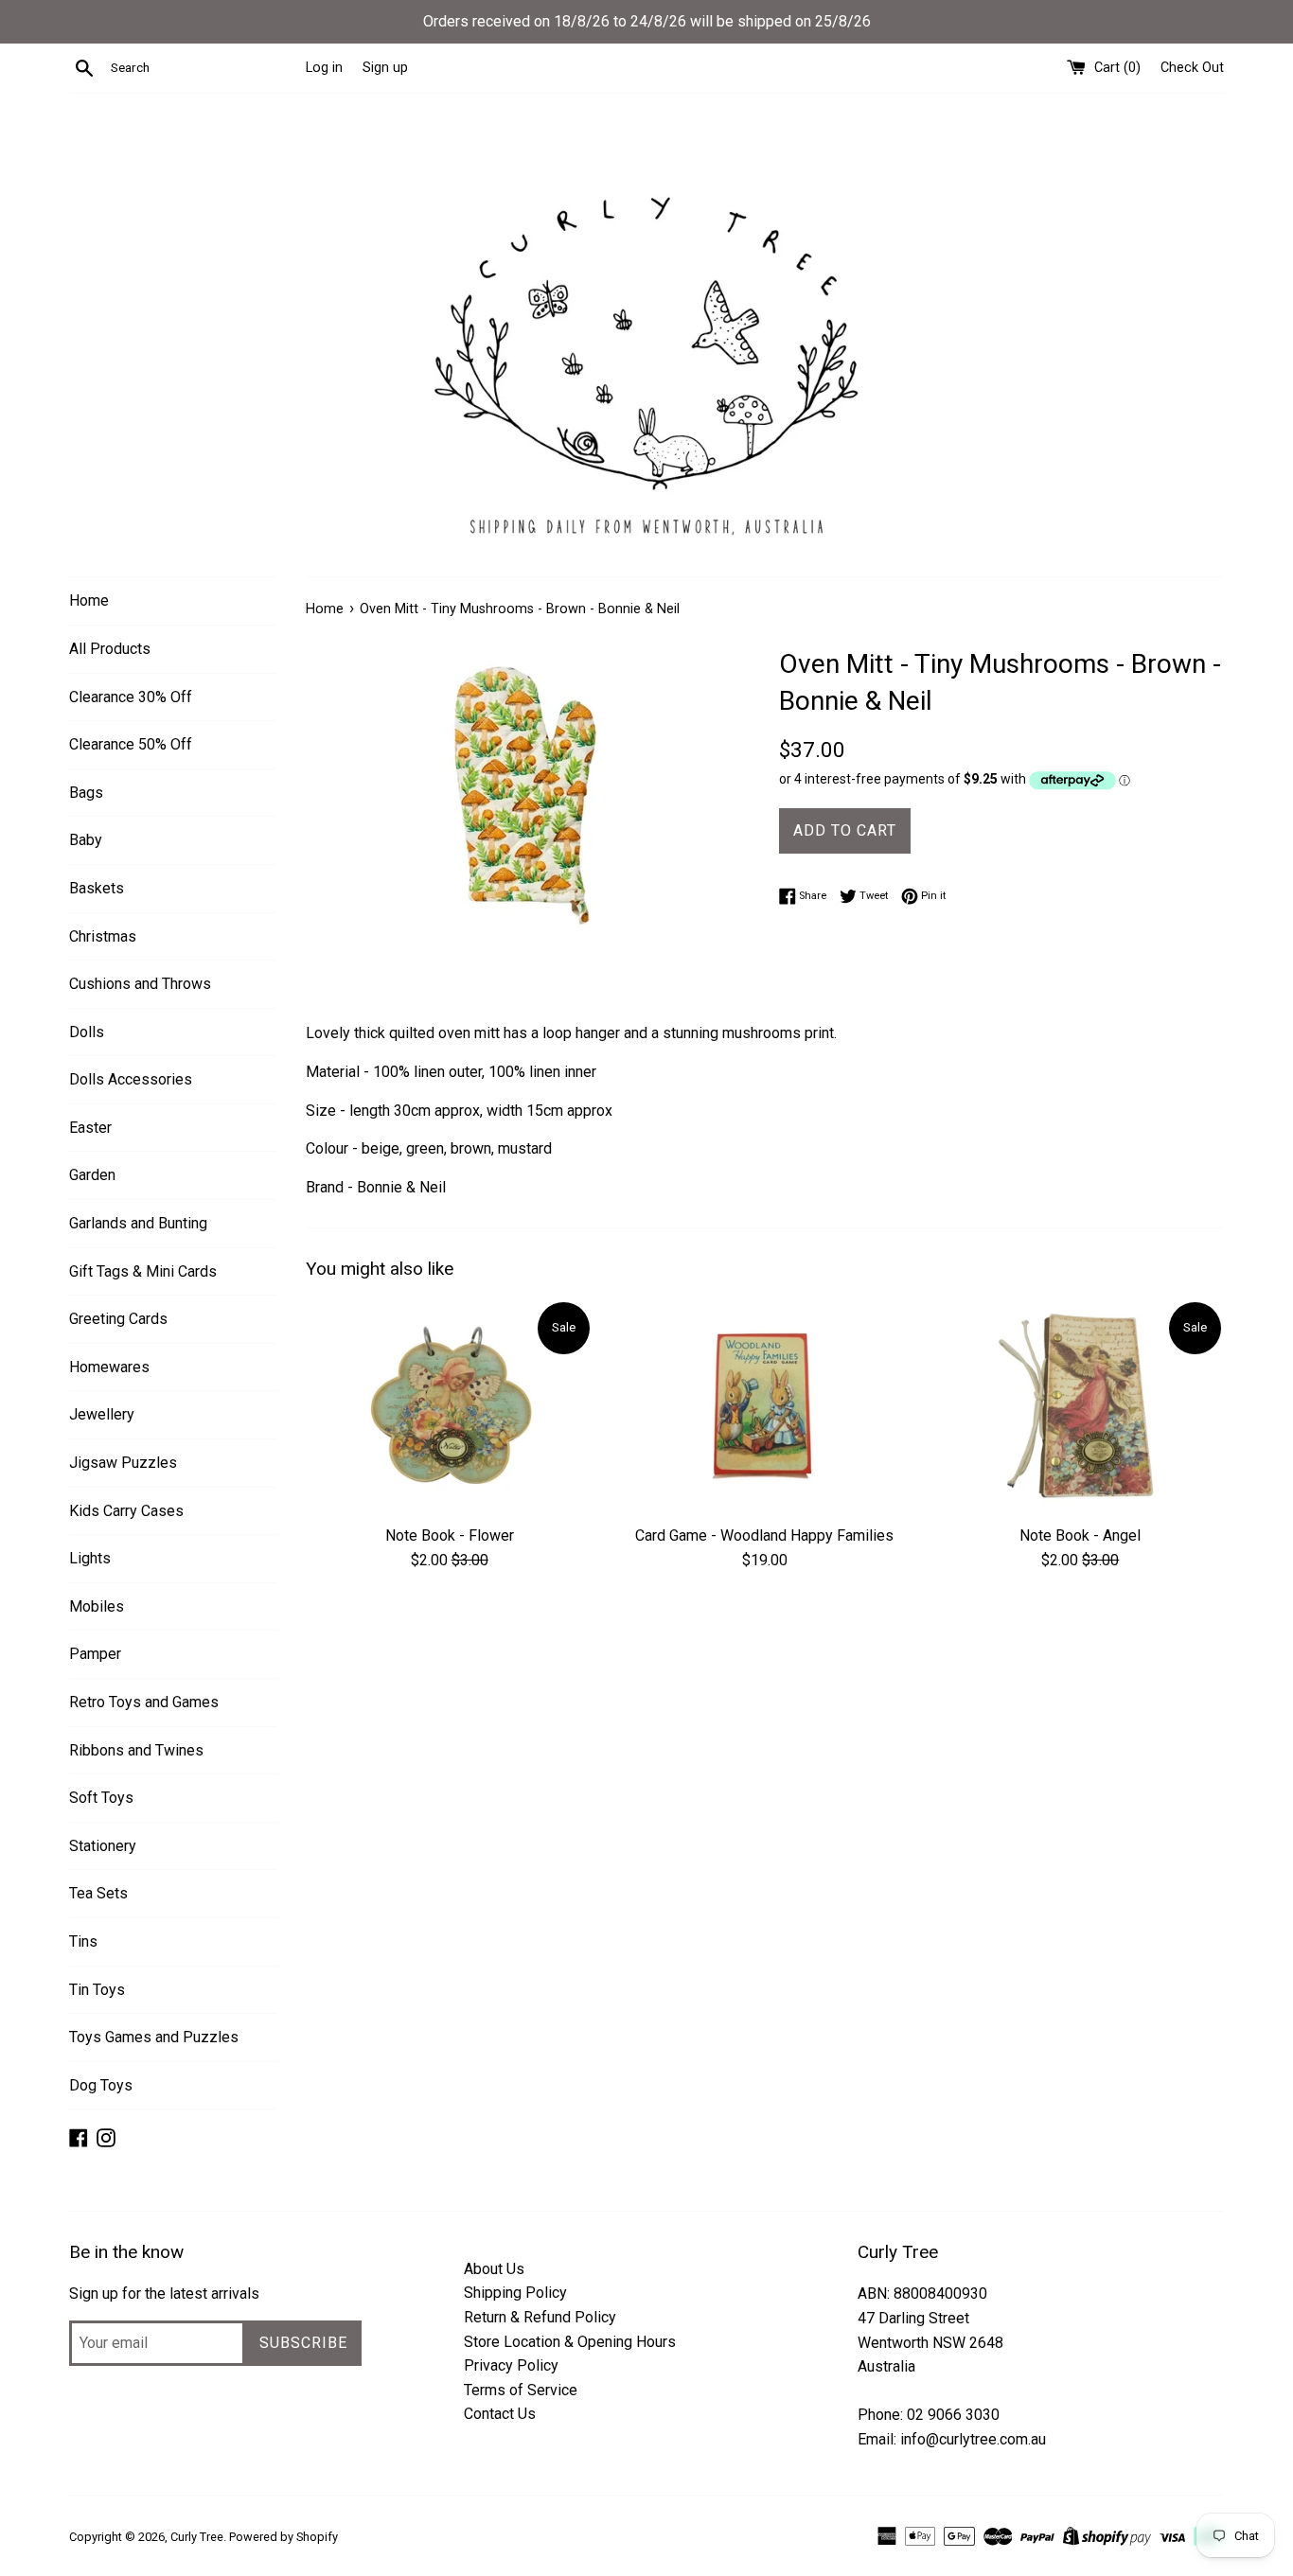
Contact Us (500, 2414)
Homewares (109, 1367)
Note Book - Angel (1080, 1535)
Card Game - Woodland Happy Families (764, 1535)
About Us (494, 2269)
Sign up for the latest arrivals (164, 2294)
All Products (110, 649)
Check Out (1192, 68)
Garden (92, 1175)
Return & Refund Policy (540, 2317)
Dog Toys (101, 2085)
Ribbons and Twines (136, 1750)
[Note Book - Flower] (449, 1407)
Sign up (385, 68)
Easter (90, 1128)
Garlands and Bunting (138, 1223)
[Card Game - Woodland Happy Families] (764, 1407)
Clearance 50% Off (131, 744)
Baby (86, 840)
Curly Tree (197, 2537)
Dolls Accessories (131, 1079)
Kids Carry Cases (126, 1511)
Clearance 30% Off (131, 697)
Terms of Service (521, 2390)
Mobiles (97, 1606)
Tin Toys (97, 1990)
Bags (86, 793)
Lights (90, 1558)
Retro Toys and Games (144, 1702)
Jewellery (102, 1414)
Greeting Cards (118, 1319)
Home (89, 600)
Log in (324, 68)
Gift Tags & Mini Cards (143, 1271)
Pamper (95, 1654)
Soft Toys (101, 1798)
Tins (83, 1941)
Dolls (87, 1032)
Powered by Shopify (283, 2537)
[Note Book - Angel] (1080, 1407)
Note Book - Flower (450, 1535)
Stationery (103, 1846)
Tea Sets (98, 1893)
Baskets (97, 888)
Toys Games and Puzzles (154, 2037)
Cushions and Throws (140, 984)
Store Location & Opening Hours (570, 2342)
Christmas (103, 936)
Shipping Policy (515, 2293)
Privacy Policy (511, 2365)
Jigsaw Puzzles (123, 1463)
